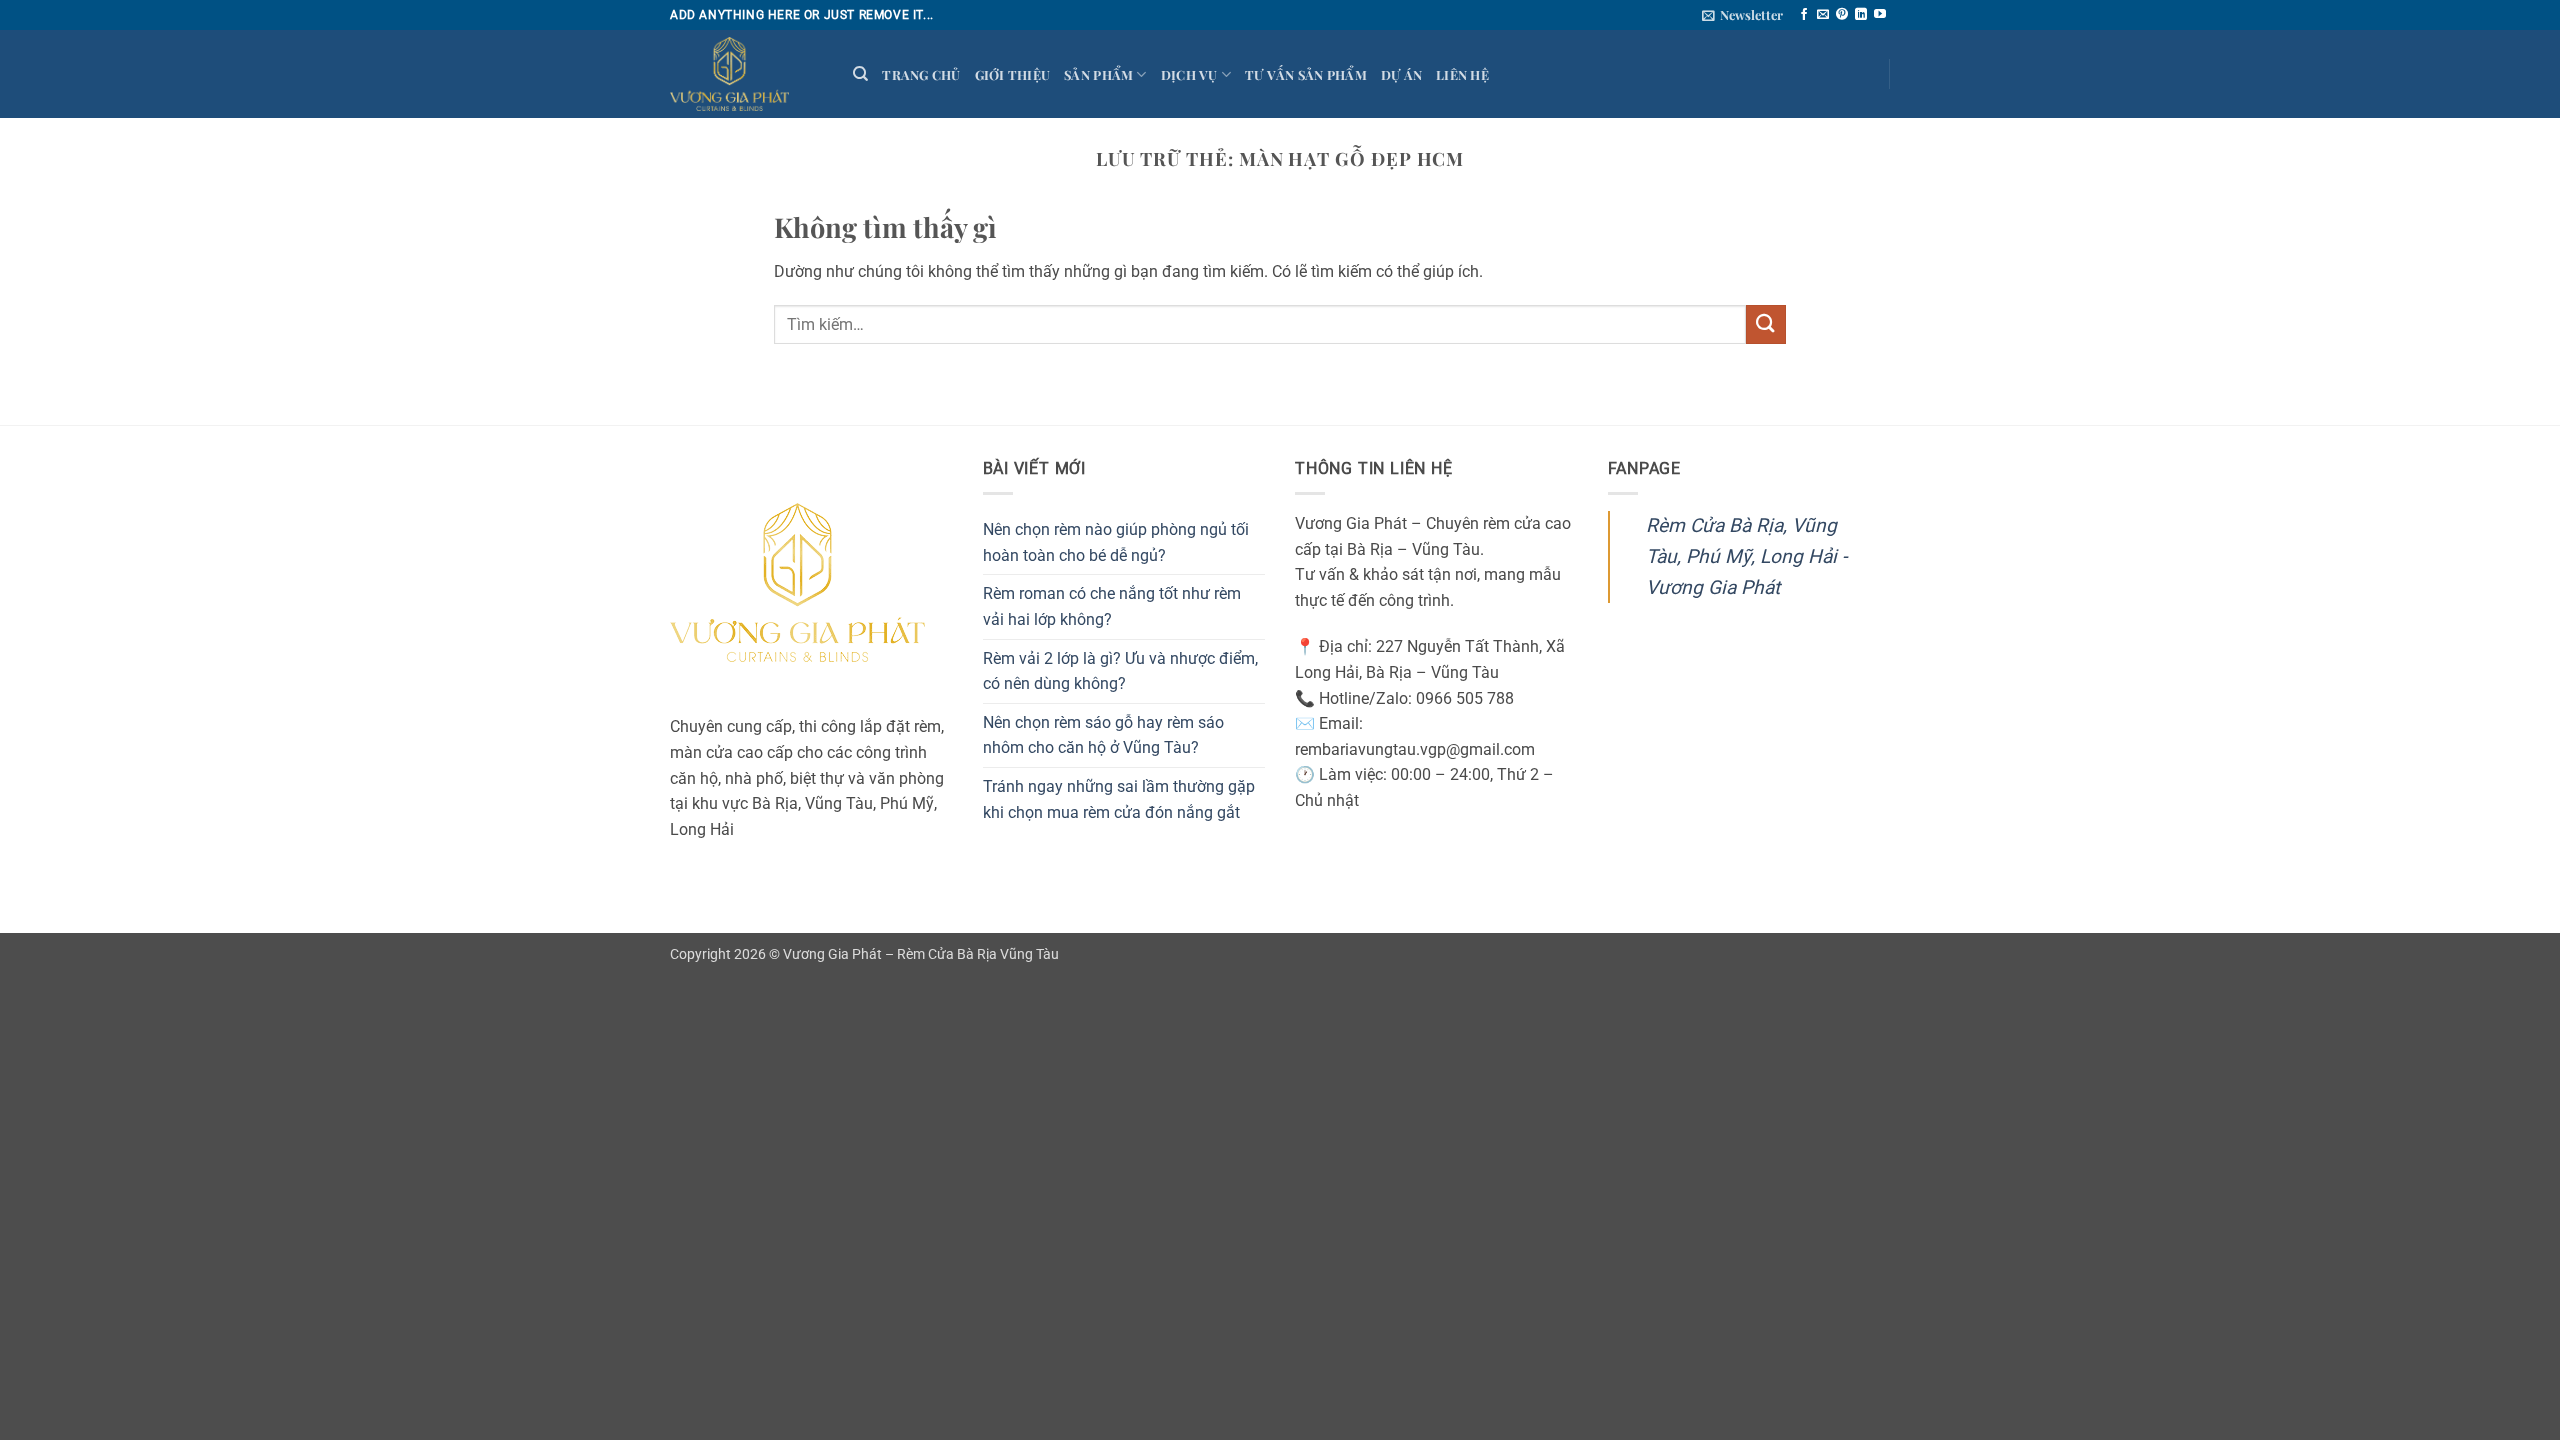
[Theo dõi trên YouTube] (1880, 15)
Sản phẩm (1098, 74)
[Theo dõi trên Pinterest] (1842, 15)
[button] (1742, 15)
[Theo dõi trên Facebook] (1804, 15)
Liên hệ (1462, 74)
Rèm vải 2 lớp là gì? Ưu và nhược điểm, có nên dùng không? (1120, 671)
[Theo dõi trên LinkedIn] (1861, 15)
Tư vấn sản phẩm (1306, 74)
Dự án (1401, 74)
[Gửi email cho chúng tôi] (1823, 15)
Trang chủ (921, 74)
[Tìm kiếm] (860, 74)
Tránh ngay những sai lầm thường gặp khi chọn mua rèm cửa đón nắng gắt (1119, 799)
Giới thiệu (1013, 74)
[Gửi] (1766, 324)
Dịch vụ (1189, 74)
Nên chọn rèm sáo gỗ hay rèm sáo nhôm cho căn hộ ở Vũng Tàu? (1103, 735)
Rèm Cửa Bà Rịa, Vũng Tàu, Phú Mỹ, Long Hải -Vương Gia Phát (1746, 556)
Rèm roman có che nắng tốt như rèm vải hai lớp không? (1112, 606)
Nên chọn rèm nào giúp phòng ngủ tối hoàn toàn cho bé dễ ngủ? (1116, 542)
